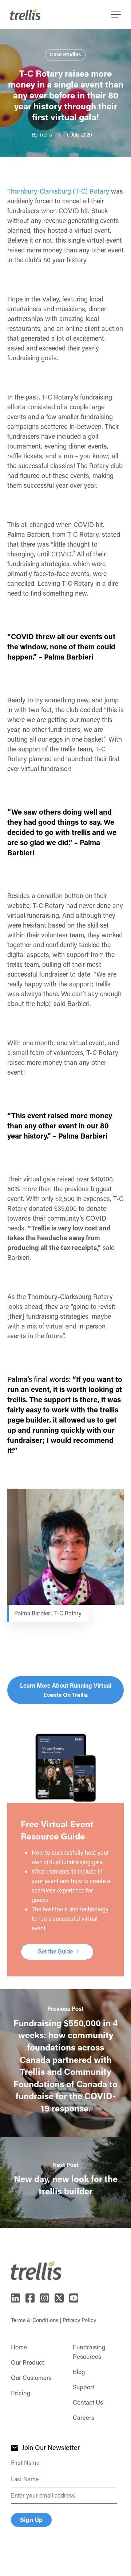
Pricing (21, 2393)
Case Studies (65, 54)
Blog (79, 2372)
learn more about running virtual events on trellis (66, 1690)
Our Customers (31, 2377)
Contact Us (88, 2402)
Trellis (46, 135)
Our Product (27, 2362)
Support (84, 2387)
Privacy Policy (79, 2320)
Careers (84, 2417)
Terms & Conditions (35, 2320)
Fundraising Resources (89, 2352)
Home (19, 2347)
